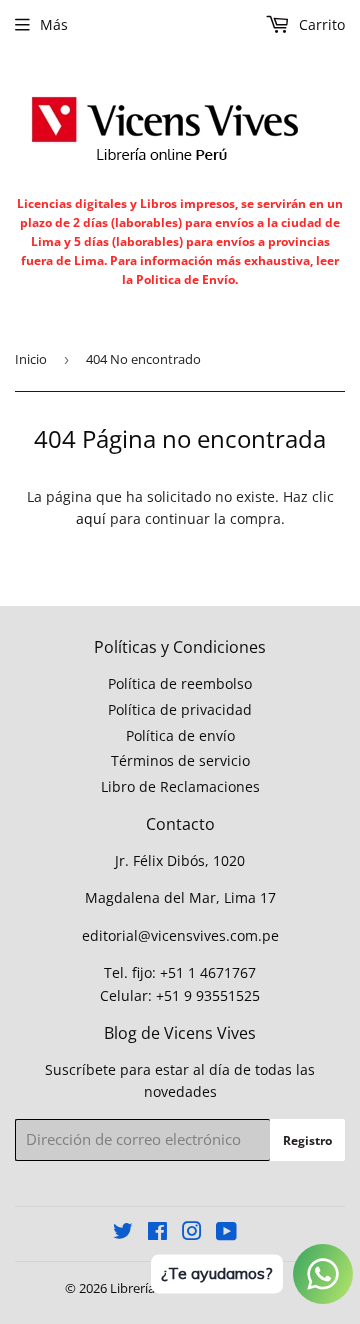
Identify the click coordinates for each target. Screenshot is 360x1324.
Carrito (320, 24)
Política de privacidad (180, 709)
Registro (307, 1140)
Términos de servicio (180, 760)
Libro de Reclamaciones (180, 786)
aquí (91, 518)
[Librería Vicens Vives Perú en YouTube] (226, 1233)
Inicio (31, 359)
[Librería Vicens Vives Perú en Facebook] (157, 1233)
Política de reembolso (180, 683)
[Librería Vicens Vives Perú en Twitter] (123, 1233)
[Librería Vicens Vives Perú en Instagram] (192, 1233)
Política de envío (180, 735)
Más (54, 24)
